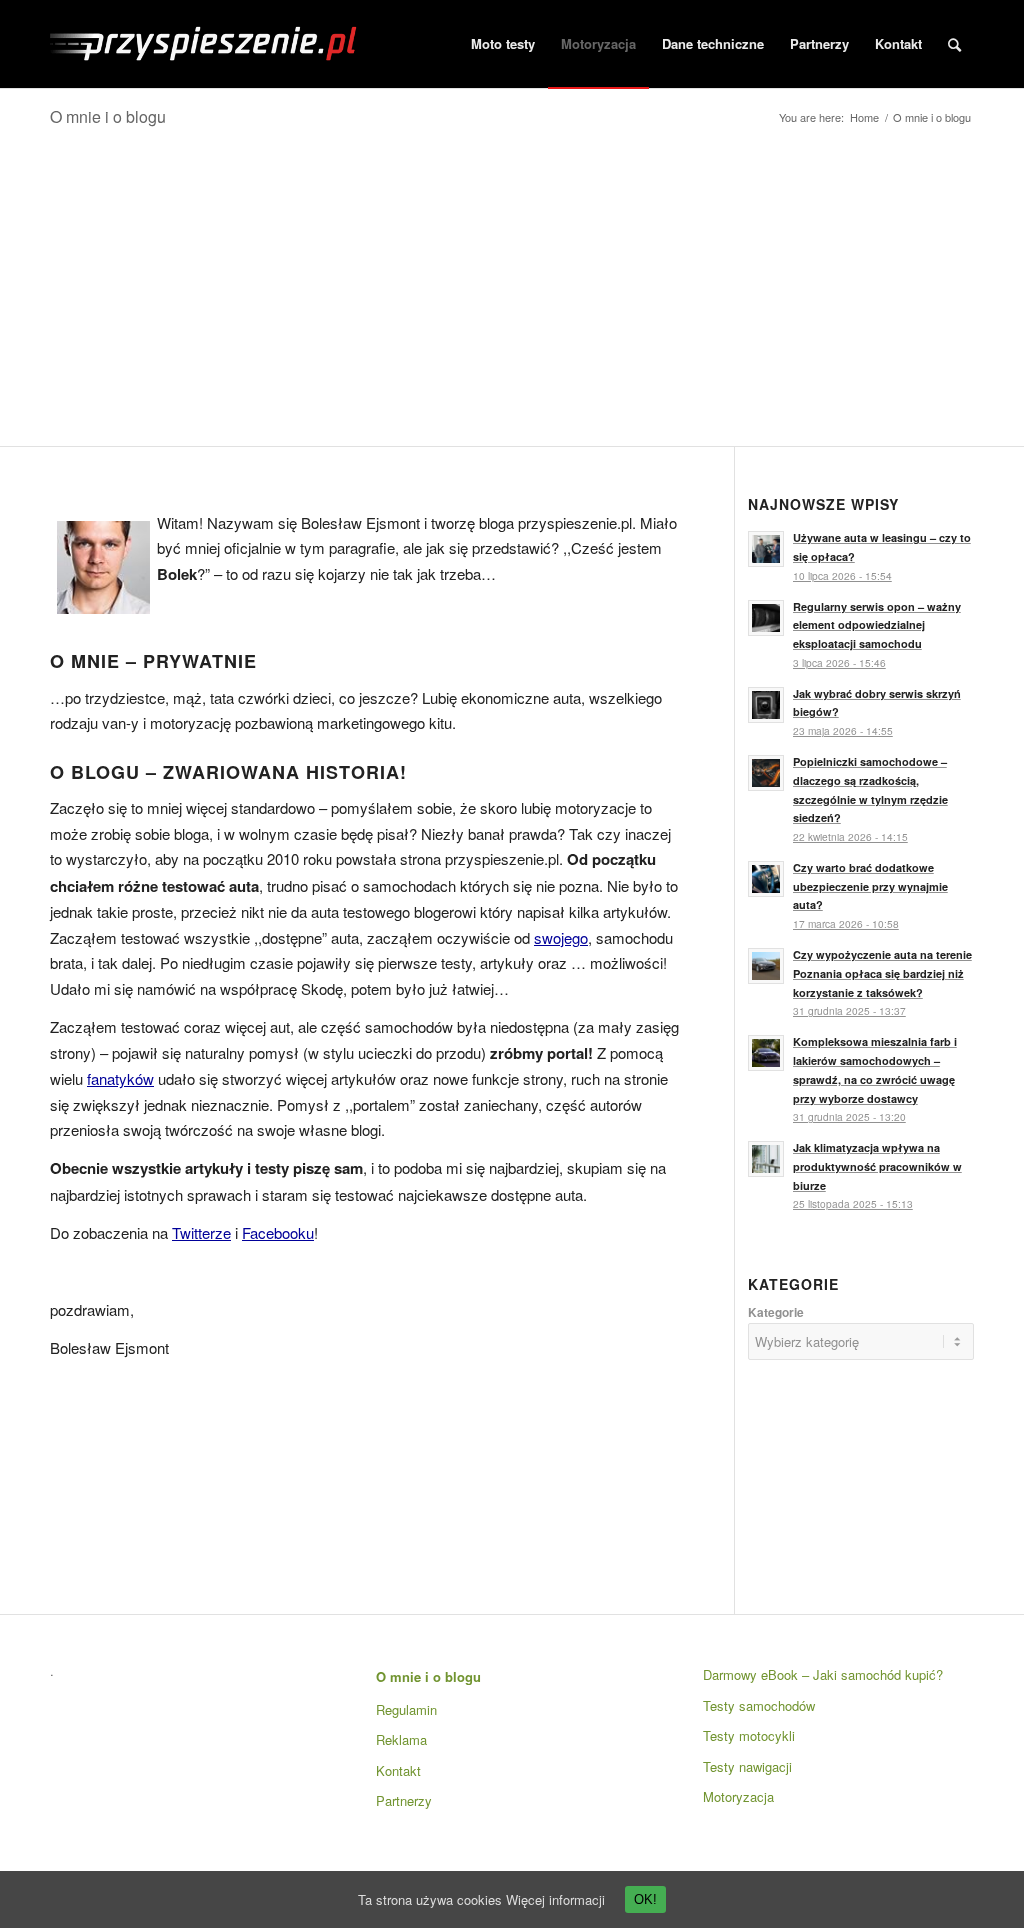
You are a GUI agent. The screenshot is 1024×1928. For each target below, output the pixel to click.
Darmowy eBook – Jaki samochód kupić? (823, 1674)
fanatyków (120, 1078)
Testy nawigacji (747, 1766)
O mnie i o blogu (108, 116)
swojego (561, 937)
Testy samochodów (759, 1705)
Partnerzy (404, 1800)
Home (864, 117)
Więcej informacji (555, 1899)
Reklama (401, 1739)
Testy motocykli (749, 1735)
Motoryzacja (738, 1796)
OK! (645, 1899)
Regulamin (406, 1709)
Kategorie (776, 1312)
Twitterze (201, 1232)
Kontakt (398, 1770)
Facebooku (278, 1232)
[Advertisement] (512, 296)
